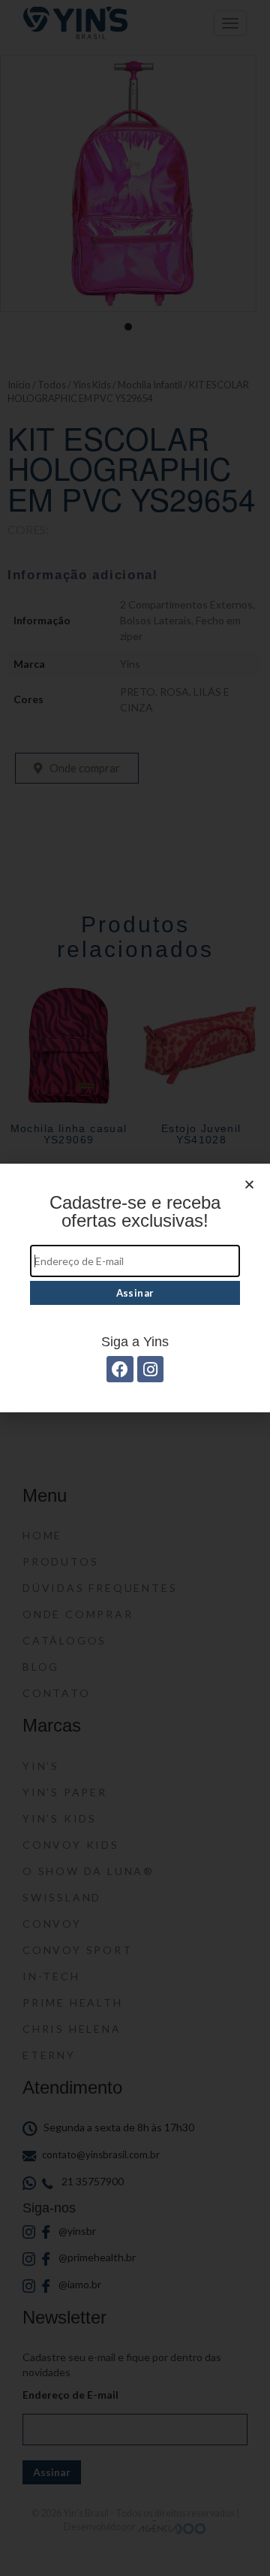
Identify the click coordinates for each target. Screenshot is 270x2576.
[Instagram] (150, 1369)
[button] (249, 1184)
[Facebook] (120, 1369)
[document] (135, 1288)
